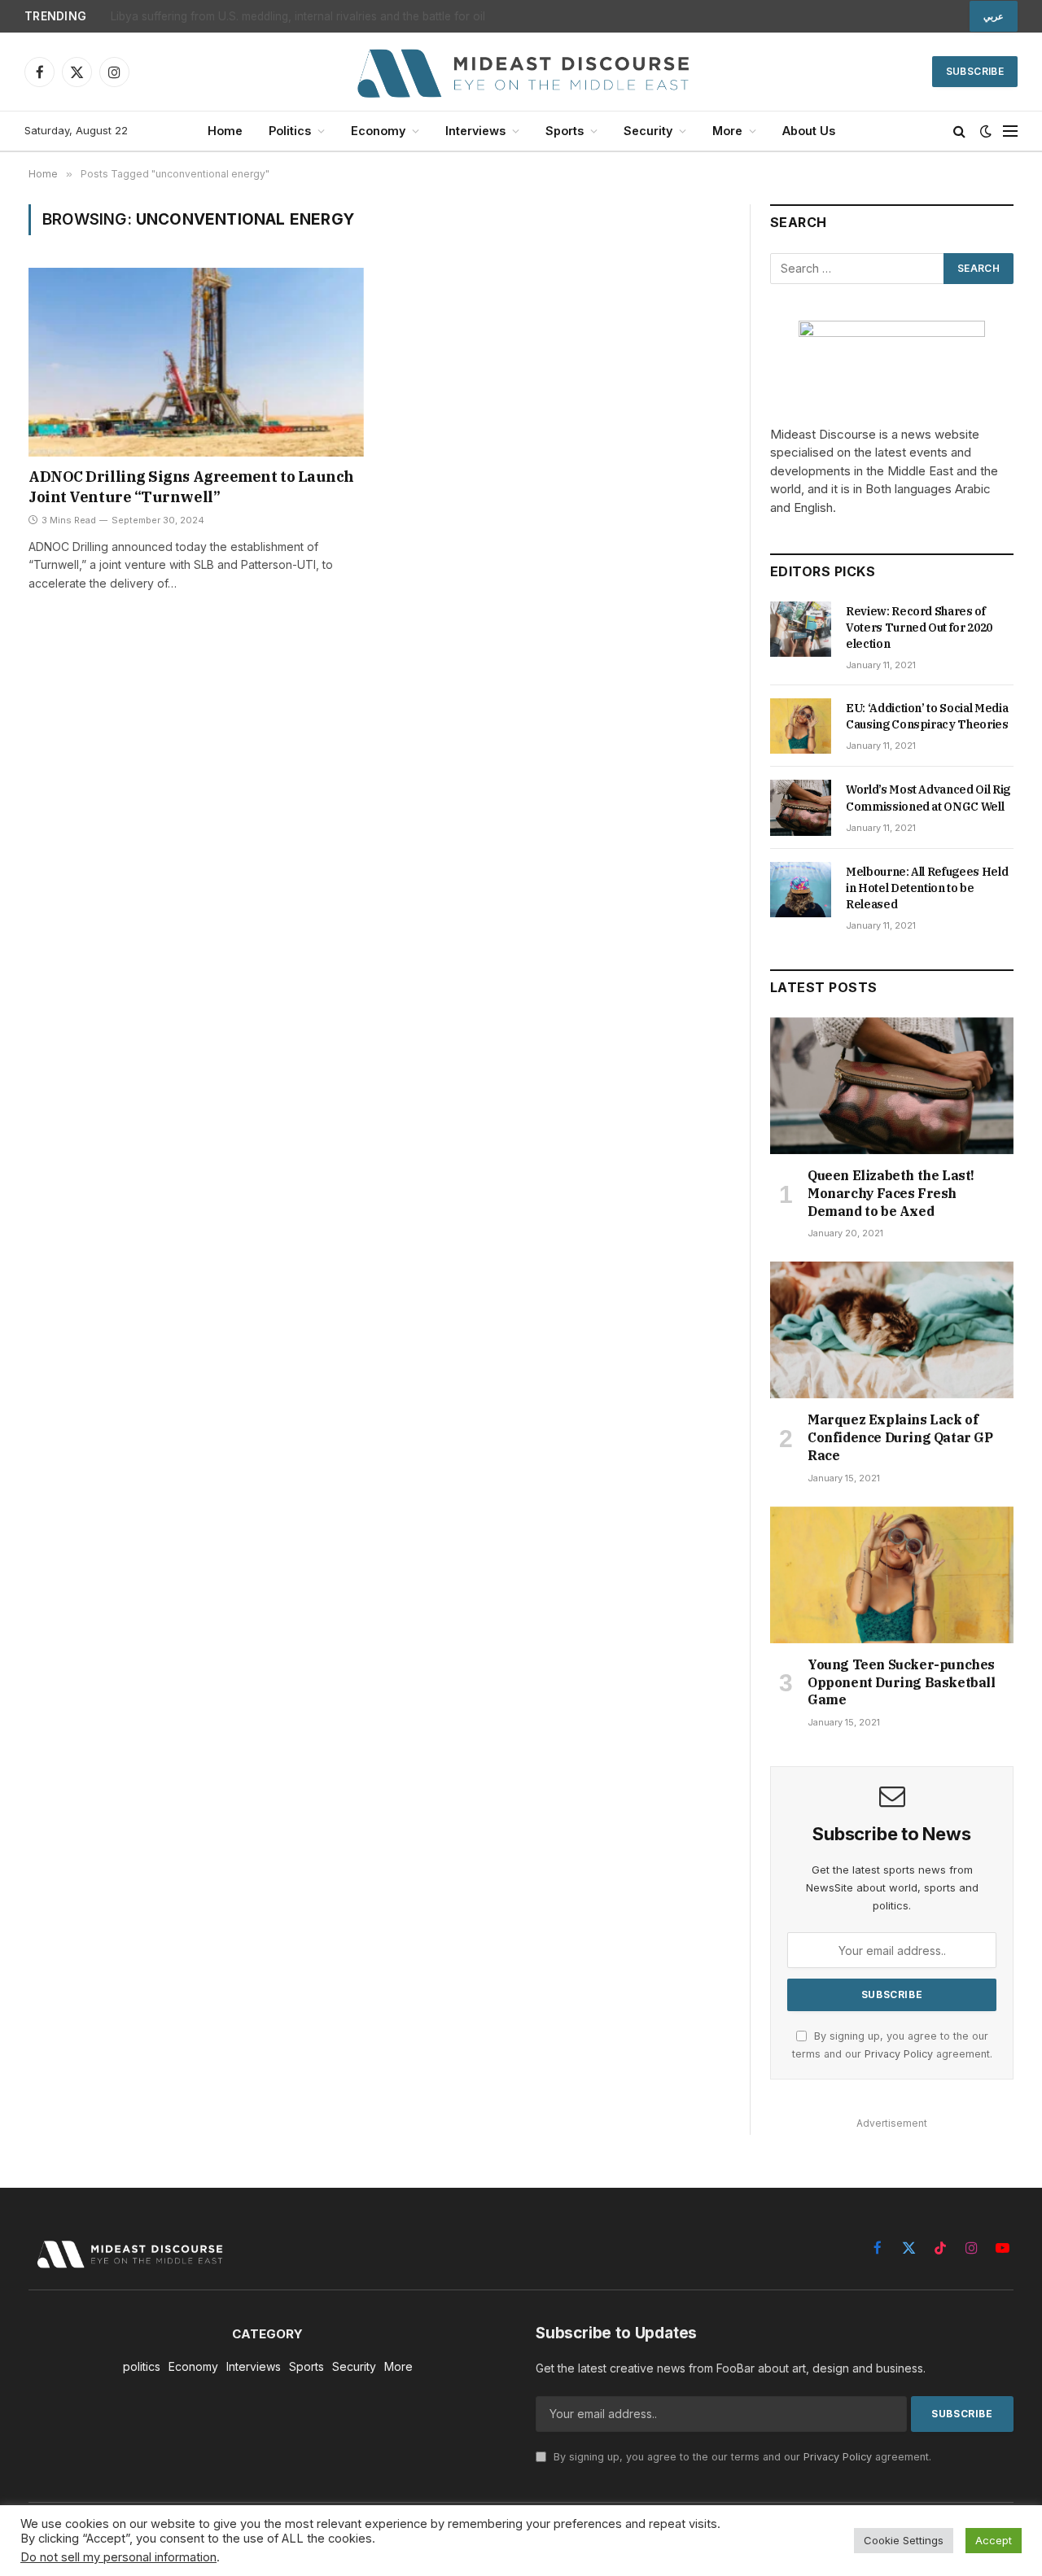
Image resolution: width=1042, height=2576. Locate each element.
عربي (994, 16)
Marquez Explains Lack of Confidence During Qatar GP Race (900, 1437)
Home (225, 131)
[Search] (959, 131)
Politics (290, 131)
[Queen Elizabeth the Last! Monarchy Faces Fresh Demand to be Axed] (892, 1086)
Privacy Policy (899, 2054)
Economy (378, 131)
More (727, 131)
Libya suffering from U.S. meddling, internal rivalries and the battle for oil (298, 16)
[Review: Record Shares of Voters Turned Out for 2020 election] (801, 629)
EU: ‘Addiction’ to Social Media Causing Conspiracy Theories (927, 716)
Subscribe (975, 71)
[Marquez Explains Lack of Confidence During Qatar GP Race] (892, 1330)
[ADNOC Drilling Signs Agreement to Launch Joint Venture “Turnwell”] (196, 362)
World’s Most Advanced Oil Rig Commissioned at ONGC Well (928, 798)
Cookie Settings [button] (904, 2540)
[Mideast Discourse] (521, 72)
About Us (809, 131)
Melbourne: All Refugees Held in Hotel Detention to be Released (927, 888)
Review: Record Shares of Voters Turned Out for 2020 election (919, 628)
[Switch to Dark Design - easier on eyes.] (986, 131)
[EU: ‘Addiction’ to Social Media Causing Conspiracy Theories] (801, 726)
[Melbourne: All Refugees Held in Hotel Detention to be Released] (801, 890)
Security (648, 131)
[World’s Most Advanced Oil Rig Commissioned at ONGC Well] (801, 807)
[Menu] (1010, 131)
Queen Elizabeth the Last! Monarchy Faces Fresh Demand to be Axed (891, 1193)
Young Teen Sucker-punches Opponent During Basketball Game (902, 1682)
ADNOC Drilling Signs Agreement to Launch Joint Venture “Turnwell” (191, 486)
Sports (565, 131)
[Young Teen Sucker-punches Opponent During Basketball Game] (892, 1575)
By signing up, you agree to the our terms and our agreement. (741, 2457)
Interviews (475, 131)
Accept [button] (994, 2540)
